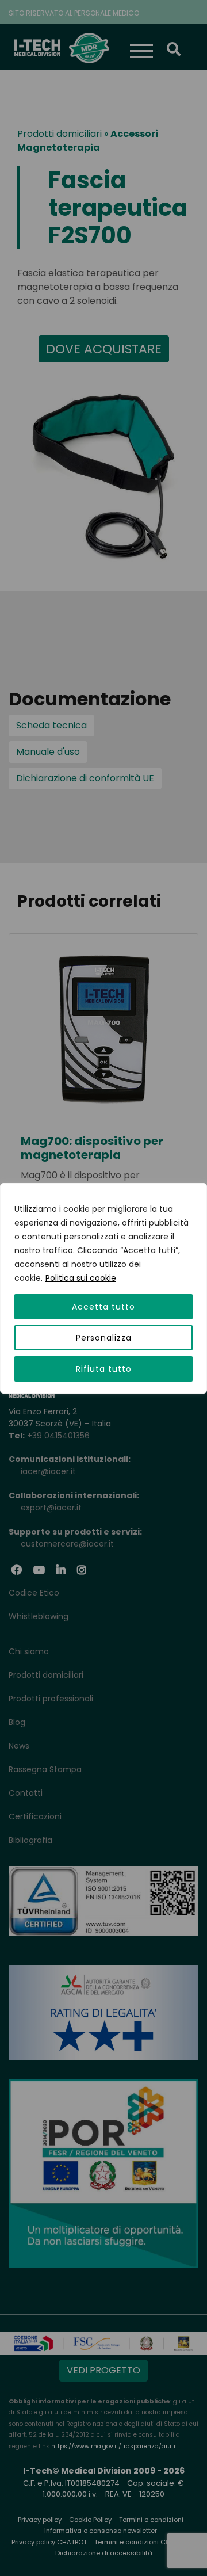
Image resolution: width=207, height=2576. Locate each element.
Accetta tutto (103, 1307)
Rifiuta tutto (104, 1369)
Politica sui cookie (81, 1278)
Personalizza (104, 1338)
